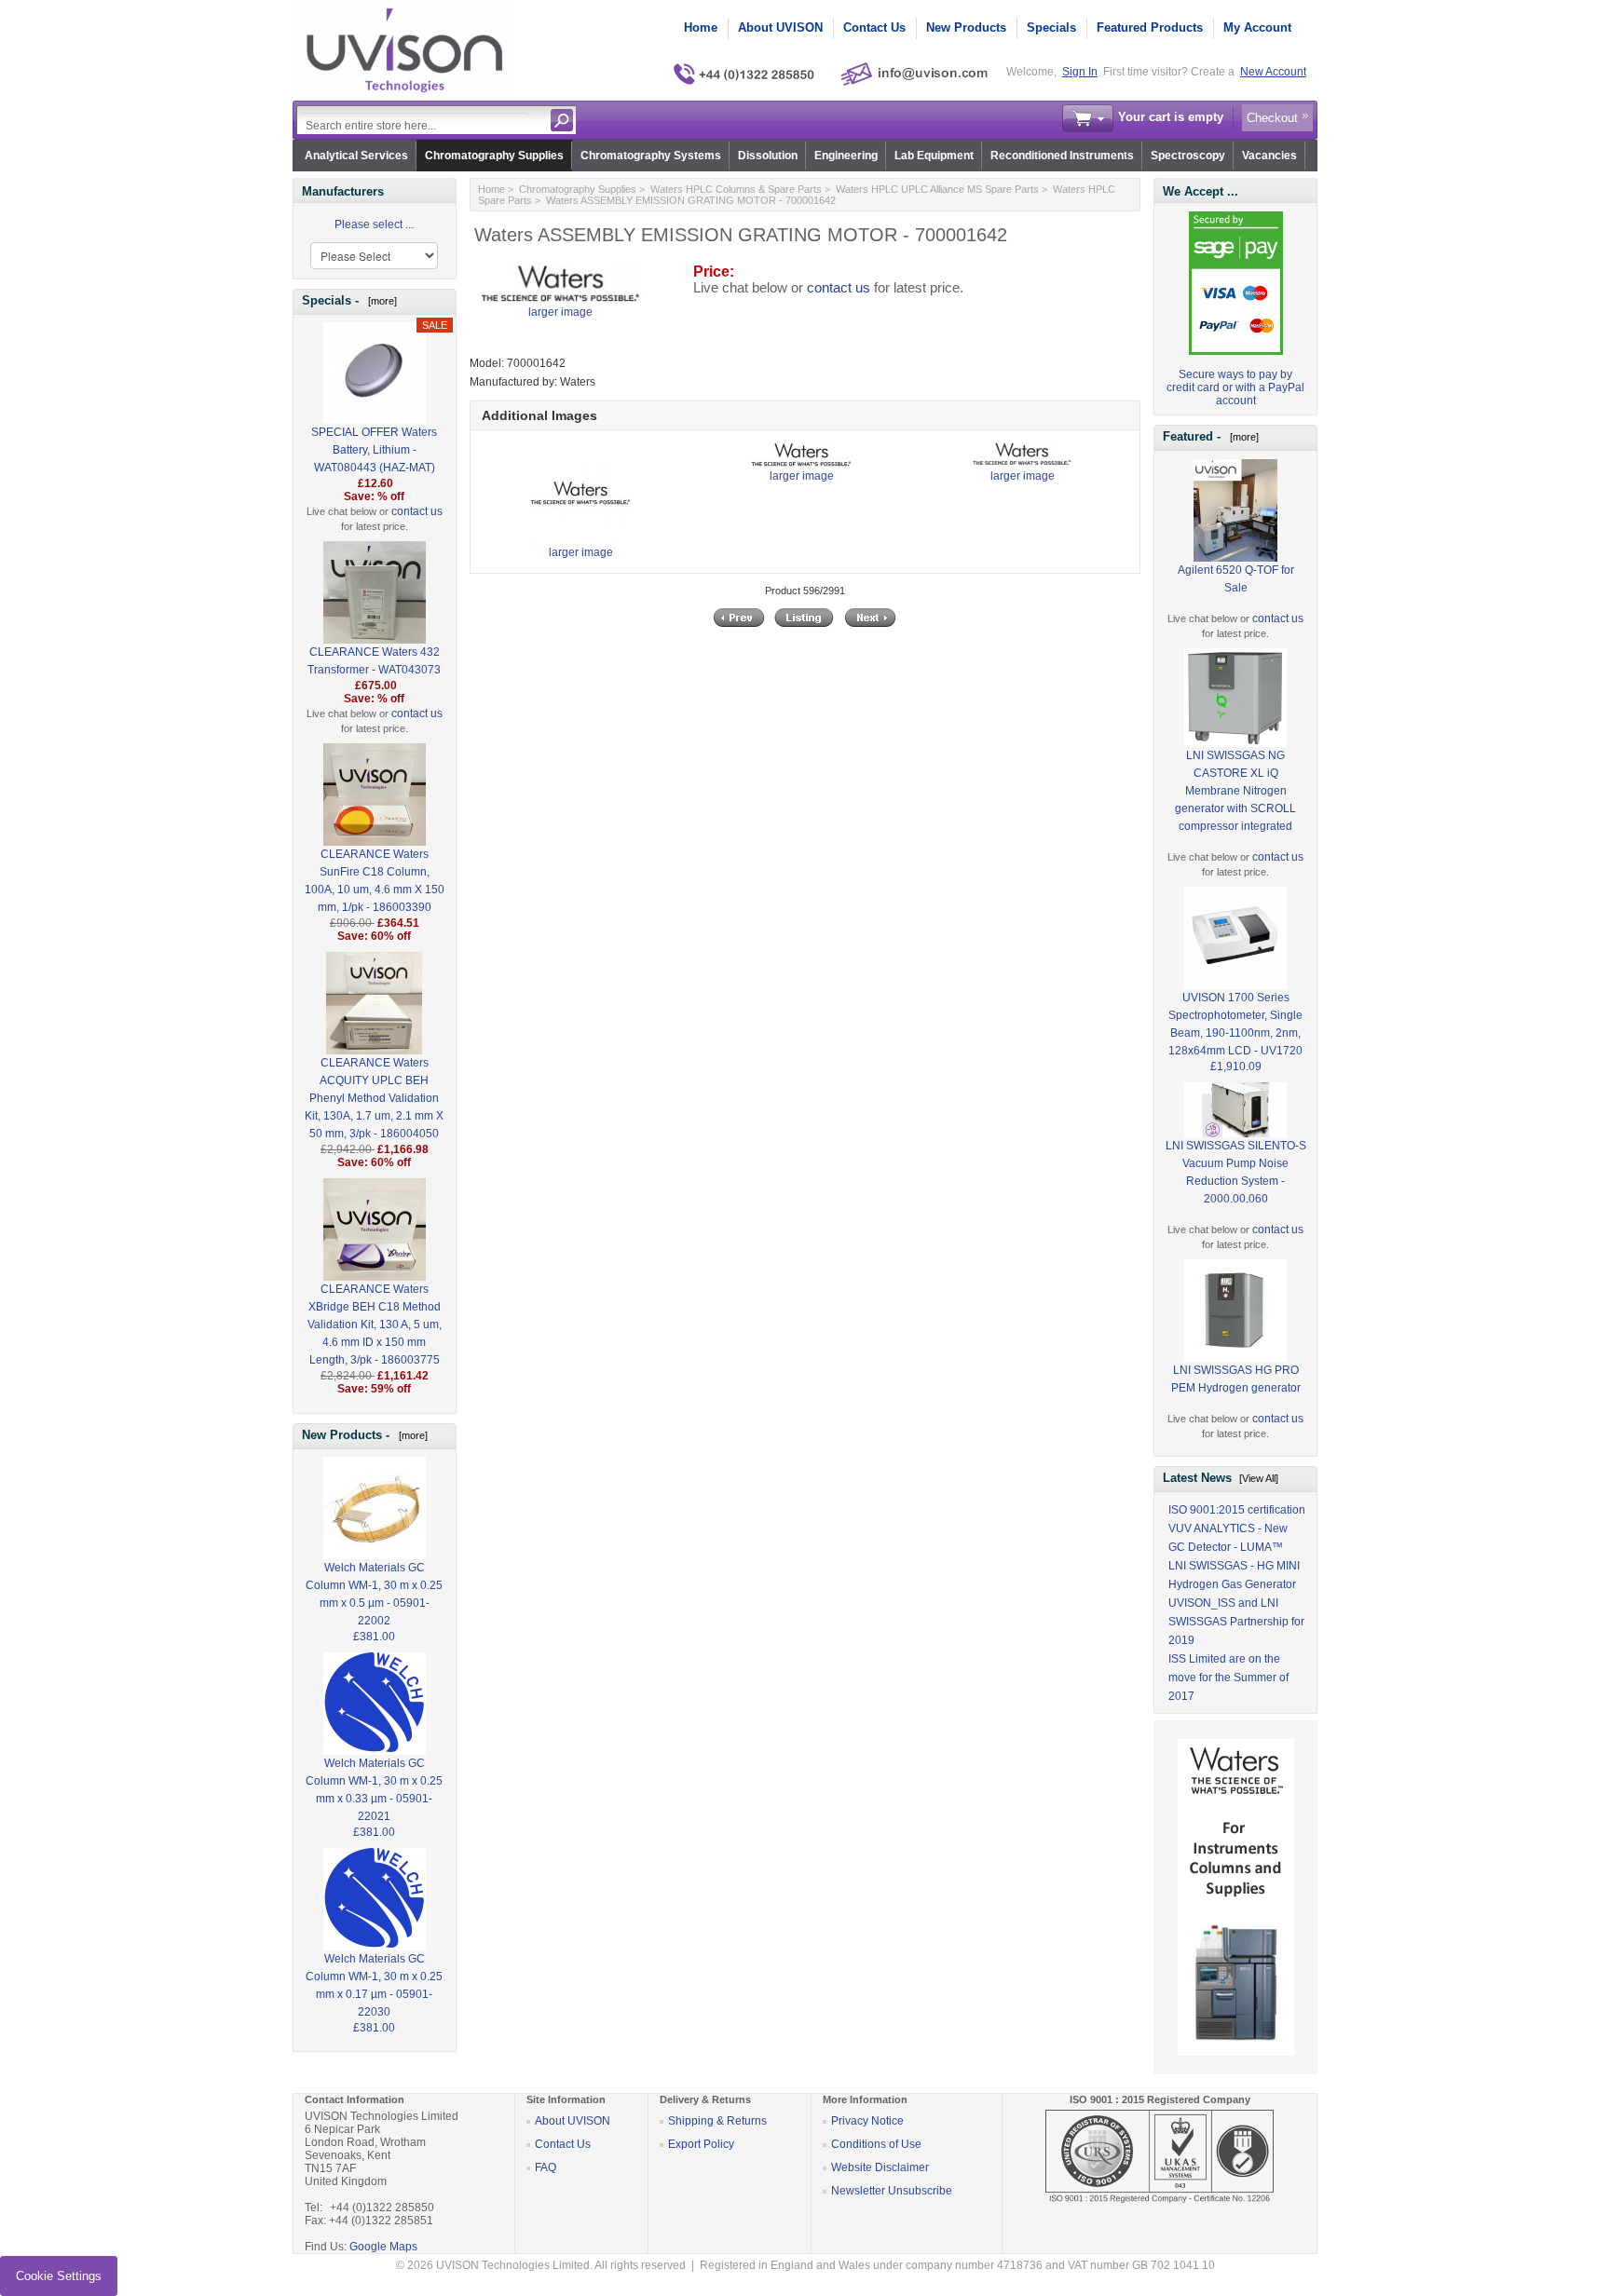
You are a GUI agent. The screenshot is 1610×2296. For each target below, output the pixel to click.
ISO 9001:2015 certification (1237, 1510)
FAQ (546, 2167)
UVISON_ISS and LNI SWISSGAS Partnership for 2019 (1236, 1622)
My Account (1257, 27)
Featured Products (1150, 27)
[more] (380, 301)
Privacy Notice (867, 2121)
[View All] (1259, 1478)
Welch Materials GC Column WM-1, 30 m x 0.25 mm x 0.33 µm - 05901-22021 (374, 1790)
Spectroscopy (1188, 156)
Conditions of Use (876, 2144)
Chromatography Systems (651, 156)
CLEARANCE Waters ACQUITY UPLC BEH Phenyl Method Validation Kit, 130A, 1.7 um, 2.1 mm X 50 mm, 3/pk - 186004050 (374, 1098)
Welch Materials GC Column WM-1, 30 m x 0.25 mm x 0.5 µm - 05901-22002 (374, 1594)
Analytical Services (356, 156)
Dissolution (768, 156)
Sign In (1080, 72)
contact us (417, 511)
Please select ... (374, 224)
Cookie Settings (59, 2276)
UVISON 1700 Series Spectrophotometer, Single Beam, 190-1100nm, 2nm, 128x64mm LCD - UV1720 (1235, 1024)
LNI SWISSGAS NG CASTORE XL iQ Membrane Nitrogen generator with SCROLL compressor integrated (1235, 791)
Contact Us (874, 27)
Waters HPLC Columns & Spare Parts (736, 189)
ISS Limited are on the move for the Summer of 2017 (1228, 1678)
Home (701, 27)
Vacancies (1269, 156)
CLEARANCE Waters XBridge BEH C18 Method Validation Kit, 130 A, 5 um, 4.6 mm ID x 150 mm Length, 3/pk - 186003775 (375, 1325)
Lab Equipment (934, 156)
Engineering (846, 156)
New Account (1273, 72)
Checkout (1272, 118)
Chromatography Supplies (494, 156)
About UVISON (780, 27)
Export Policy (701, 2144)
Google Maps (383, 2247)
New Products (966, 27)
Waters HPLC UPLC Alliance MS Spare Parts (937, 189)
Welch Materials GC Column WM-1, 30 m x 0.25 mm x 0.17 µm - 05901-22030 (374, 1985)
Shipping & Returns (717, 2121)
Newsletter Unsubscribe (892, 2191)
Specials (1051, 27)
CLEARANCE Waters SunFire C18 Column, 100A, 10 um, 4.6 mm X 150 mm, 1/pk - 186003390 (375, 881)
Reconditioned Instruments (1062, 156)
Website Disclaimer (880, 2167)
